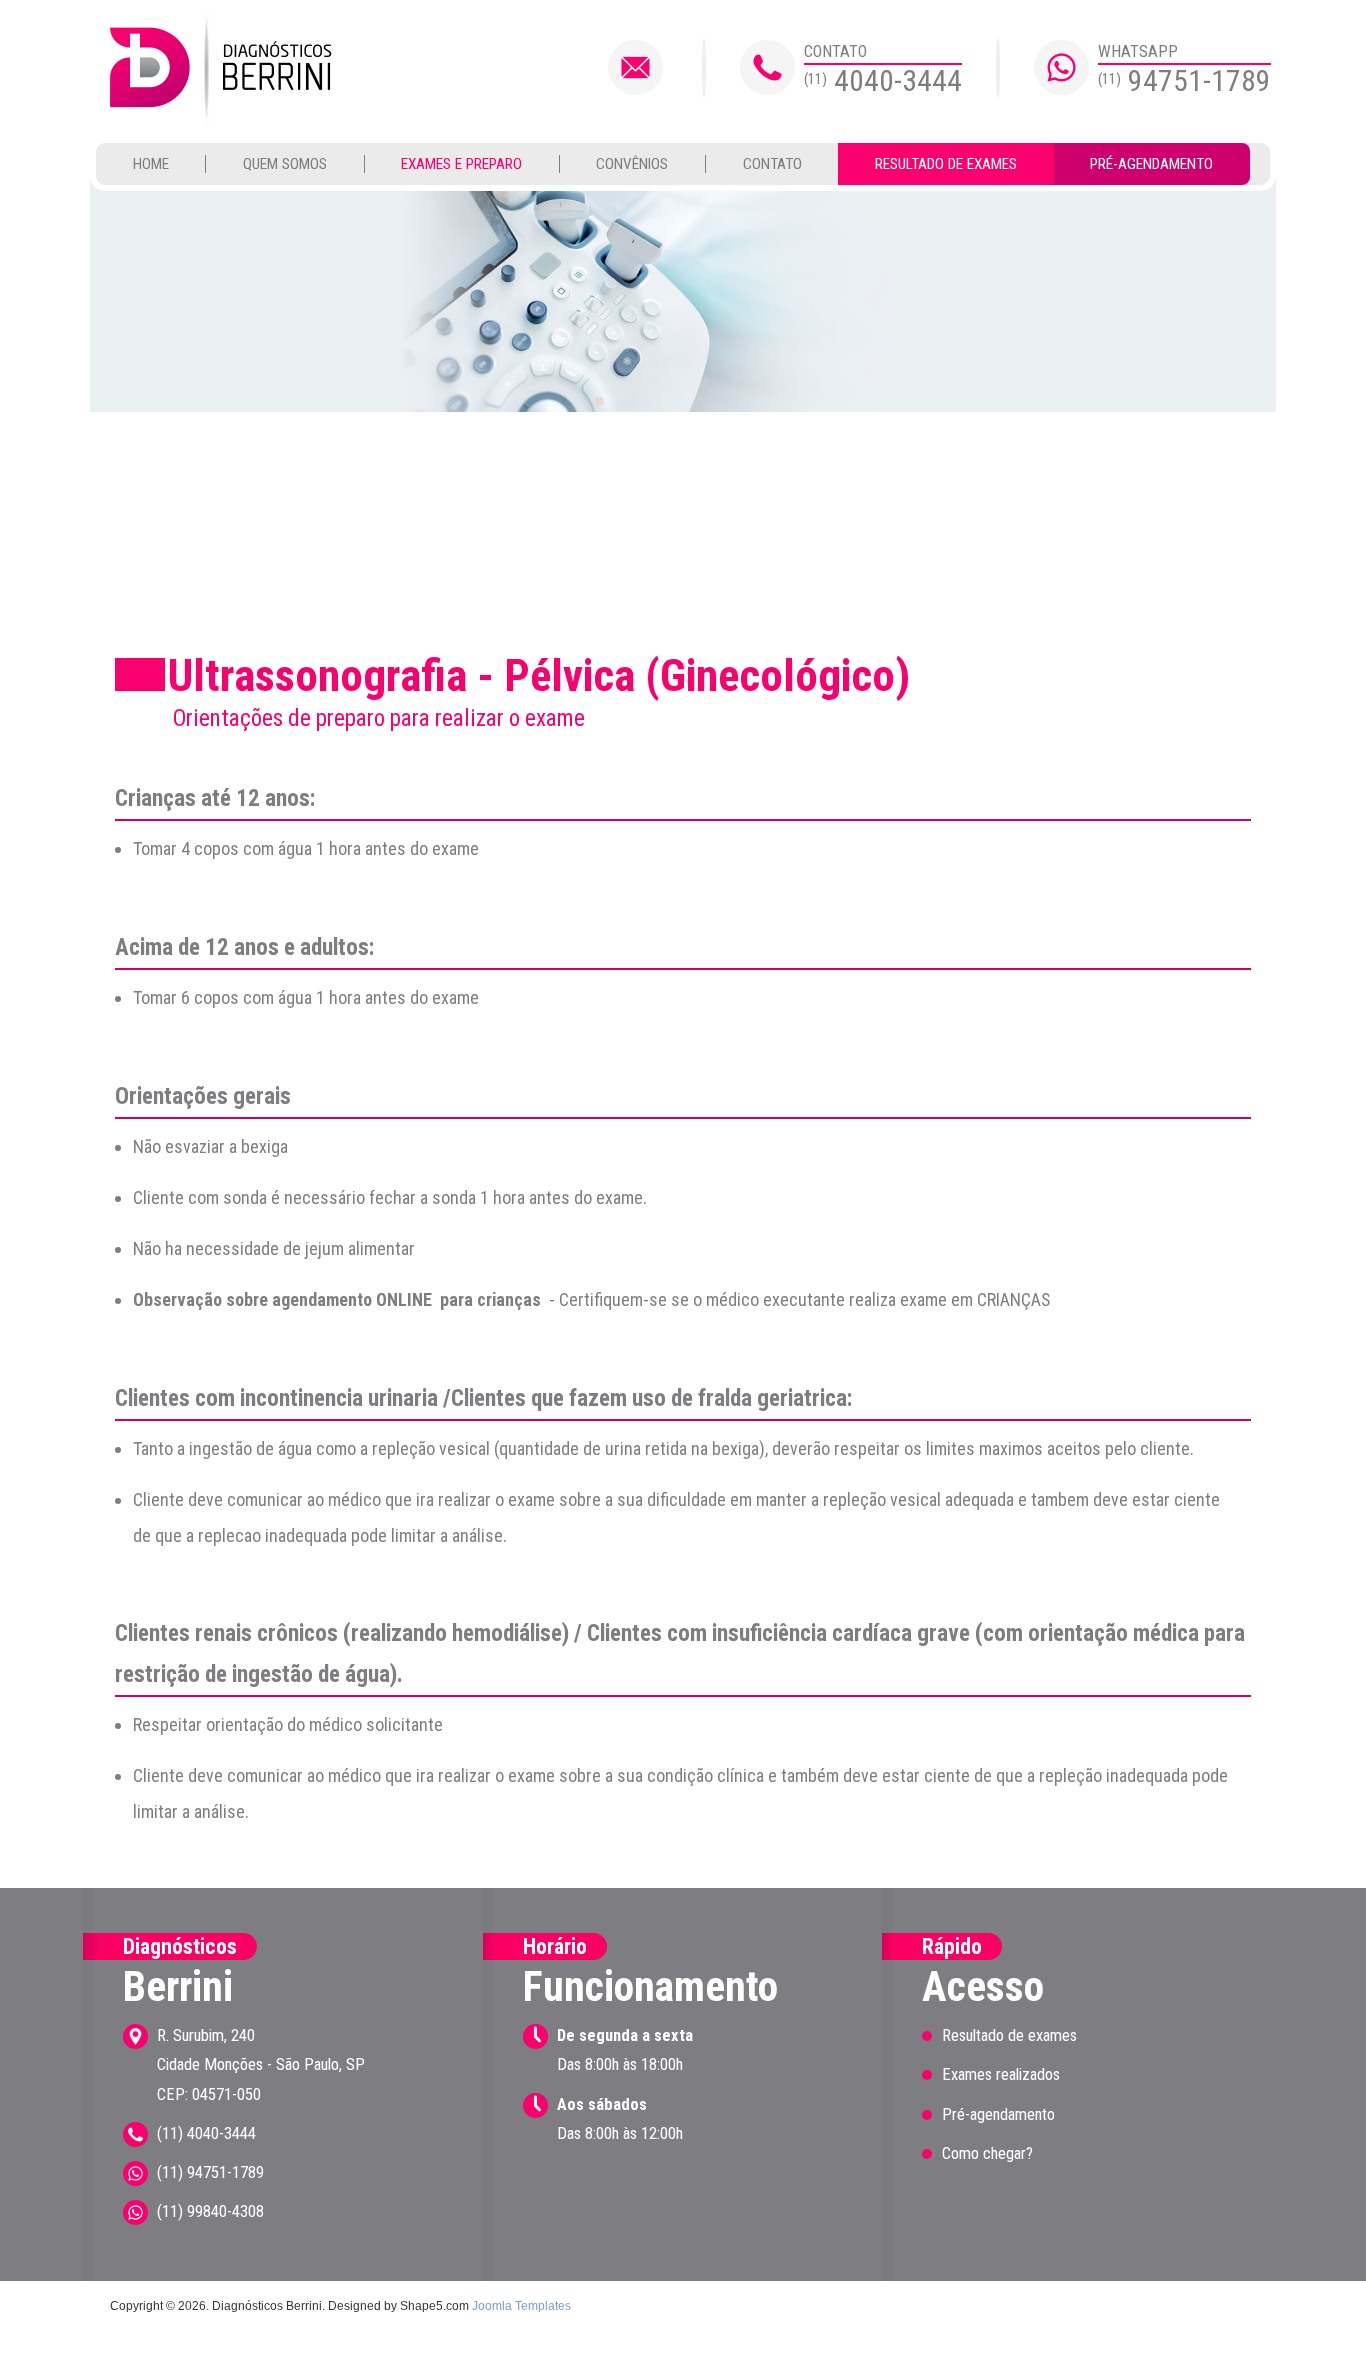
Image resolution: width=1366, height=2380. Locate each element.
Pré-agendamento (1151, 164)
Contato (835, 51)
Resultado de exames (946, 164)
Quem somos (285, 164)
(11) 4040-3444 (206, 2133)
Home (151, 164)
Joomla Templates (521, 2306)
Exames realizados (1001, 2074)
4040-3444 (883, 81)
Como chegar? (987, 2153)
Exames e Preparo (461, 164)
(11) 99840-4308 (210, 2211)
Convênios (632, 164)
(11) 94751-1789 (210, 2172)
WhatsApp (1138, 51)
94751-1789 (1184, 81)
